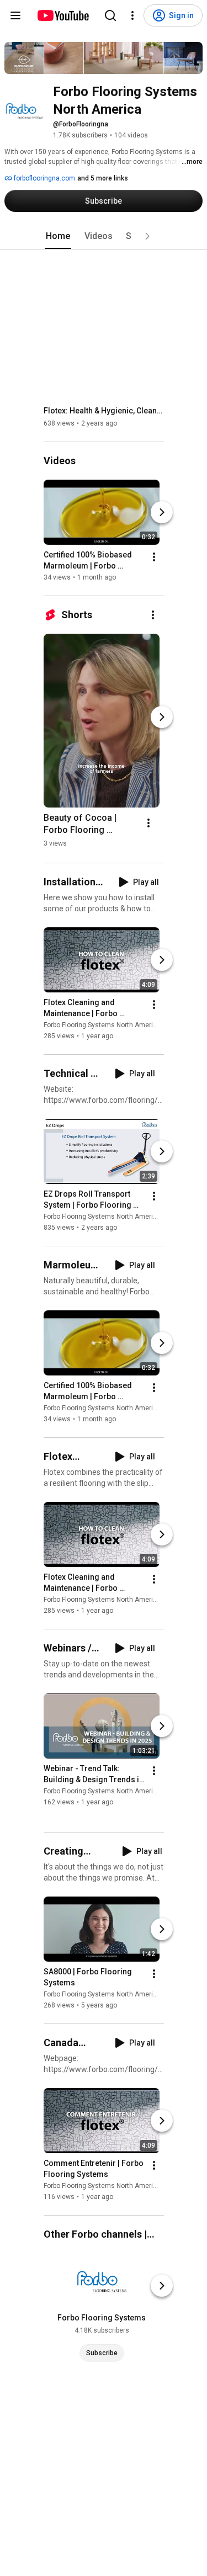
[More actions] (154, 557)
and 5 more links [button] (103, 178)
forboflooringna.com (44, 178)
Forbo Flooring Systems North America (102, 1025)
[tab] (58, 236)
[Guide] (15, 15)
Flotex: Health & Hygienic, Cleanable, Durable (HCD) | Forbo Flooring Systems (104, 411)
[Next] (162, 512)
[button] (147, 236)
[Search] (110, 15)
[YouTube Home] (63, 15)
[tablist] (104, 236)
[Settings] (132, 15)
